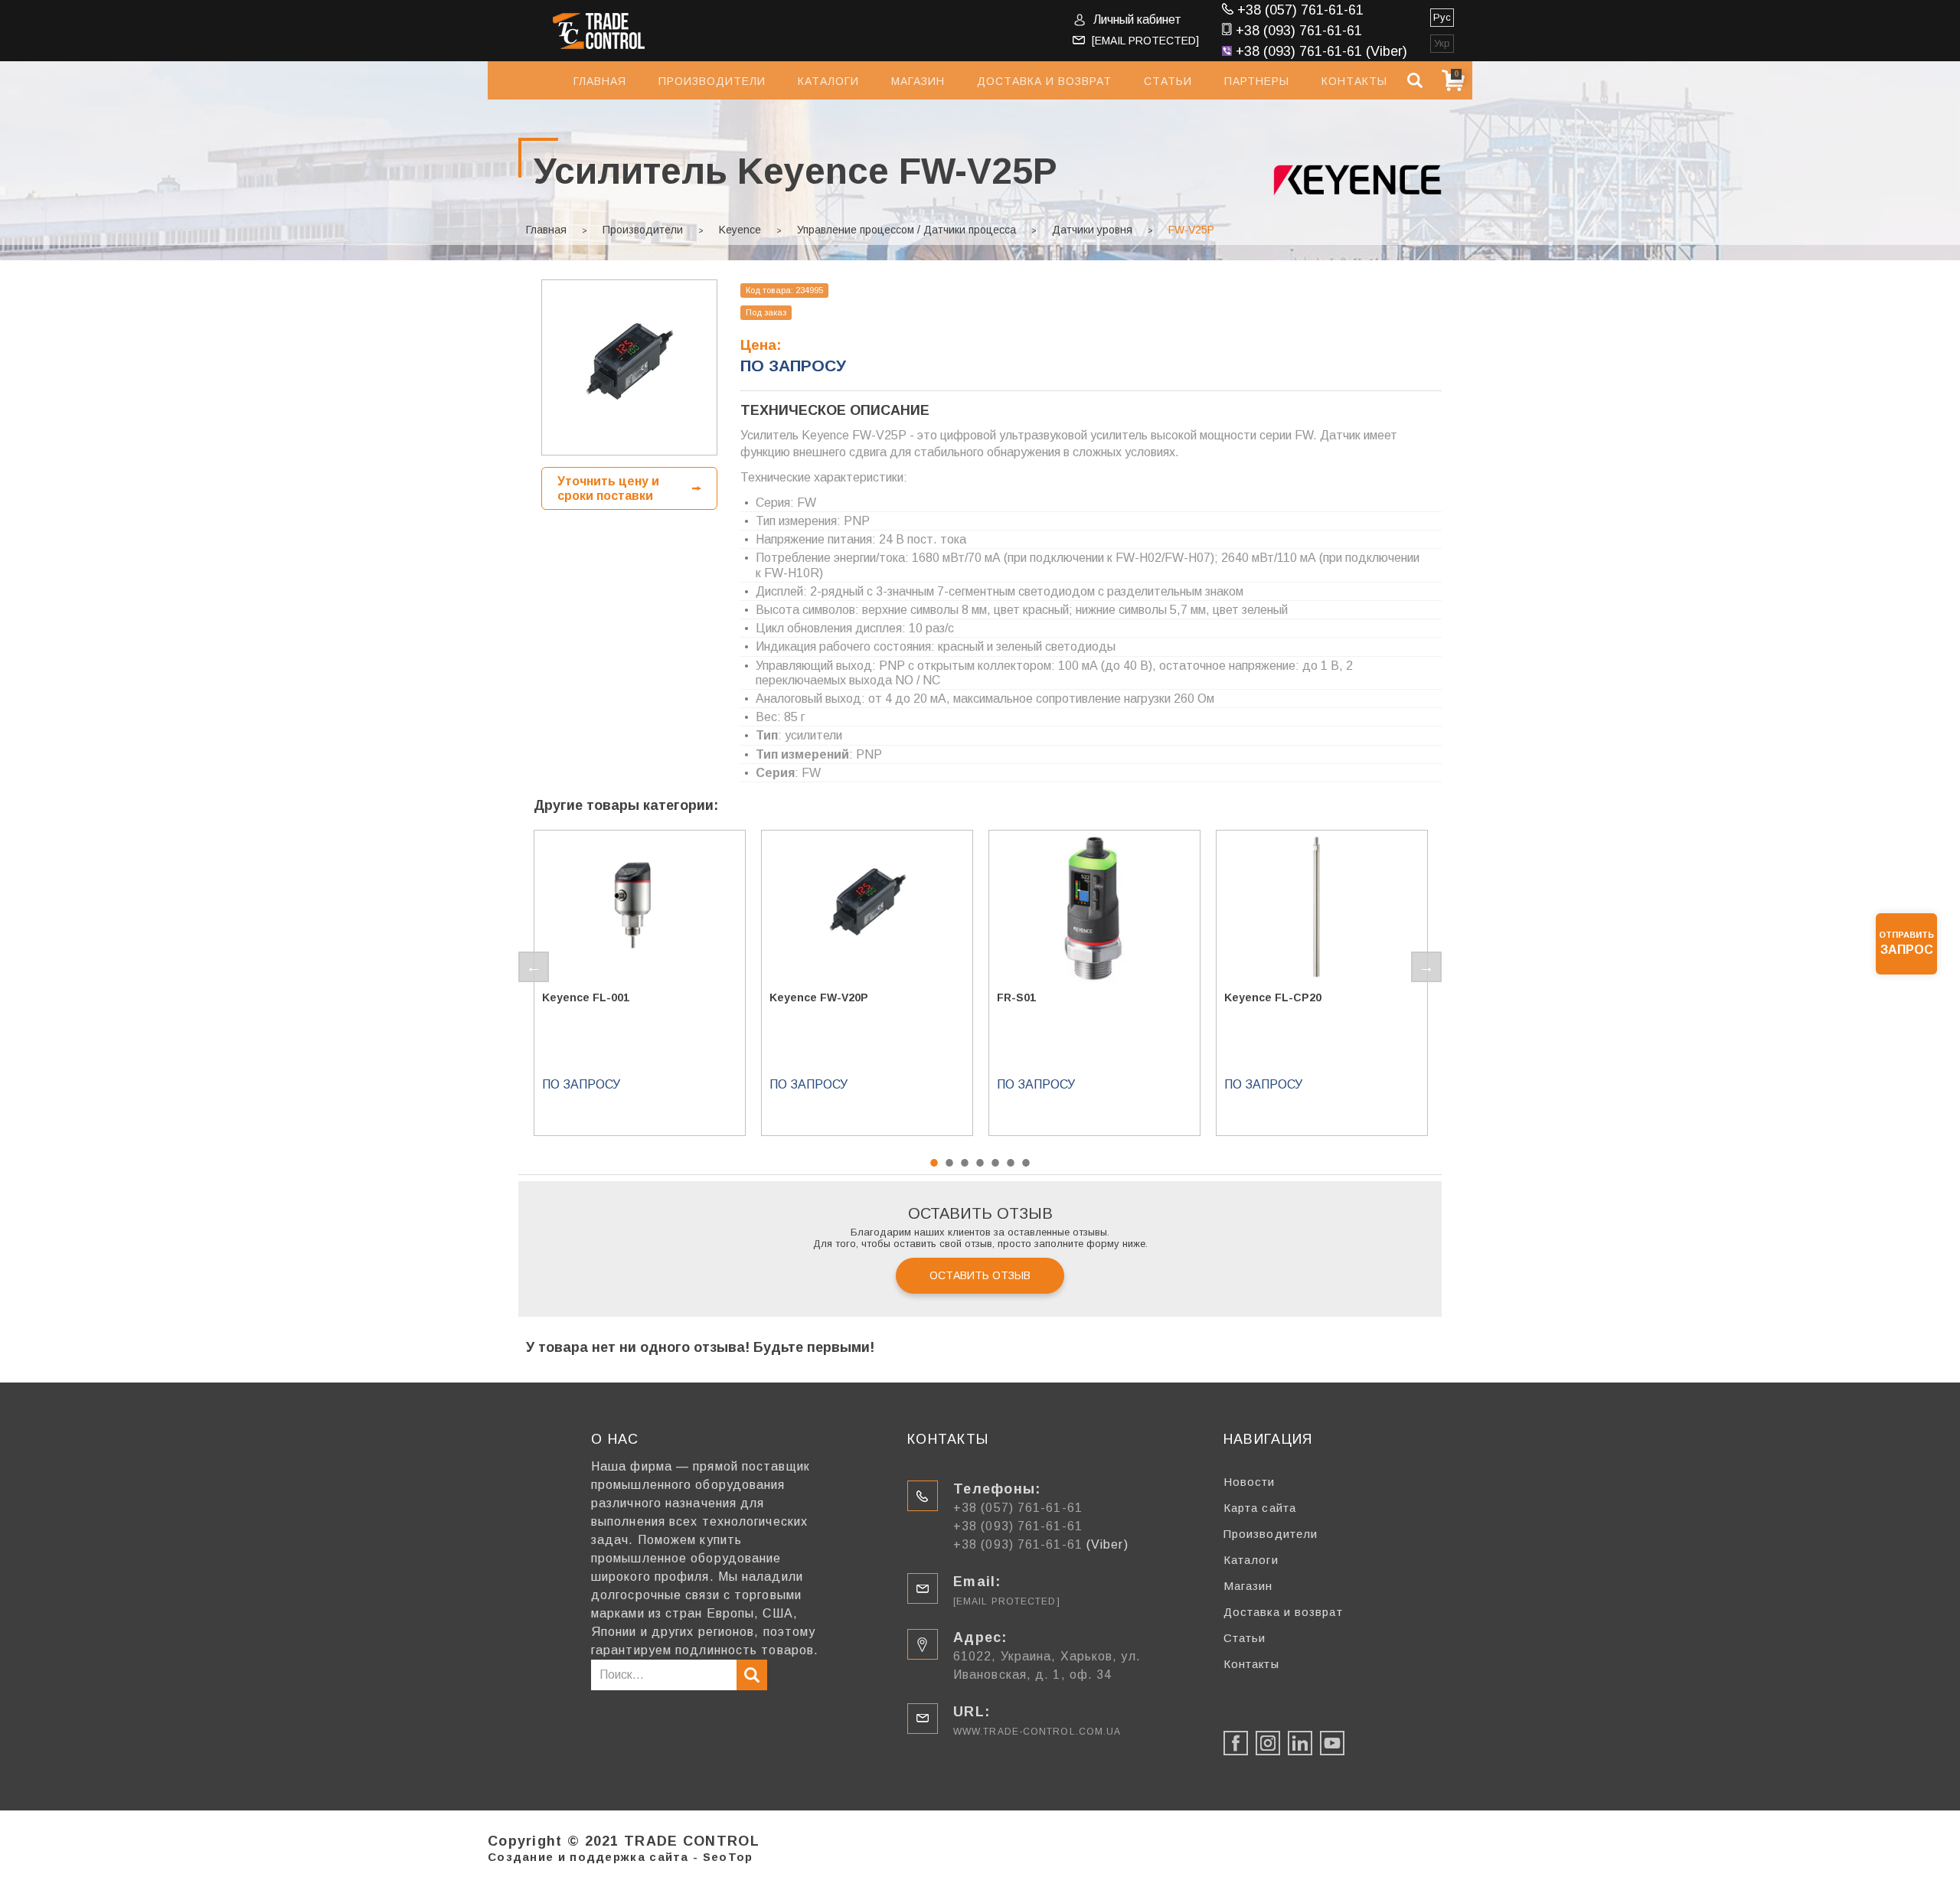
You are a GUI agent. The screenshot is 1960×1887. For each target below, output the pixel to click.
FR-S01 (1016, 997)
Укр (1442, 43)
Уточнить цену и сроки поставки (608, 488)
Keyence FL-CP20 (1273, 997)
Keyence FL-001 (586, 997)
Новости (1249, 1482)
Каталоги (828, 81)
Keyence (740, 230)
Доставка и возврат (1044, 81)
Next (1426, 967)
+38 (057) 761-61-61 (1300, 10)
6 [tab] (1011, 1163)
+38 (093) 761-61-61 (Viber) (1321, 51)
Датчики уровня (1092, 230)
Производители (712, 81)
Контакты (1354, 81)
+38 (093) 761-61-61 (1299, 31)
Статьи (1168, 81)
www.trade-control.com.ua (1037, 1732)
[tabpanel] (640, 983)
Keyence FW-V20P (819, 997)
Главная (600, 81)
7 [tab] (1026, 1163)
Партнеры (1257, 81)
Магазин (918, 81)
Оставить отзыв (980, 1275)
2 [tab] (949, 1163)
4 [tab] (980, 1163)
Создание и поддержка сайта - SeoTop (621, 1857)
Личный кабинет (1137, 20)
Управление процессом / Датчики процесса (906, 230)
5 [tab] (995, 1163)
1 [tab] (934, 1163)
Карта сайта (1260, 1508)
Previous (534, 967)
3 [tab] (965, 1163)
